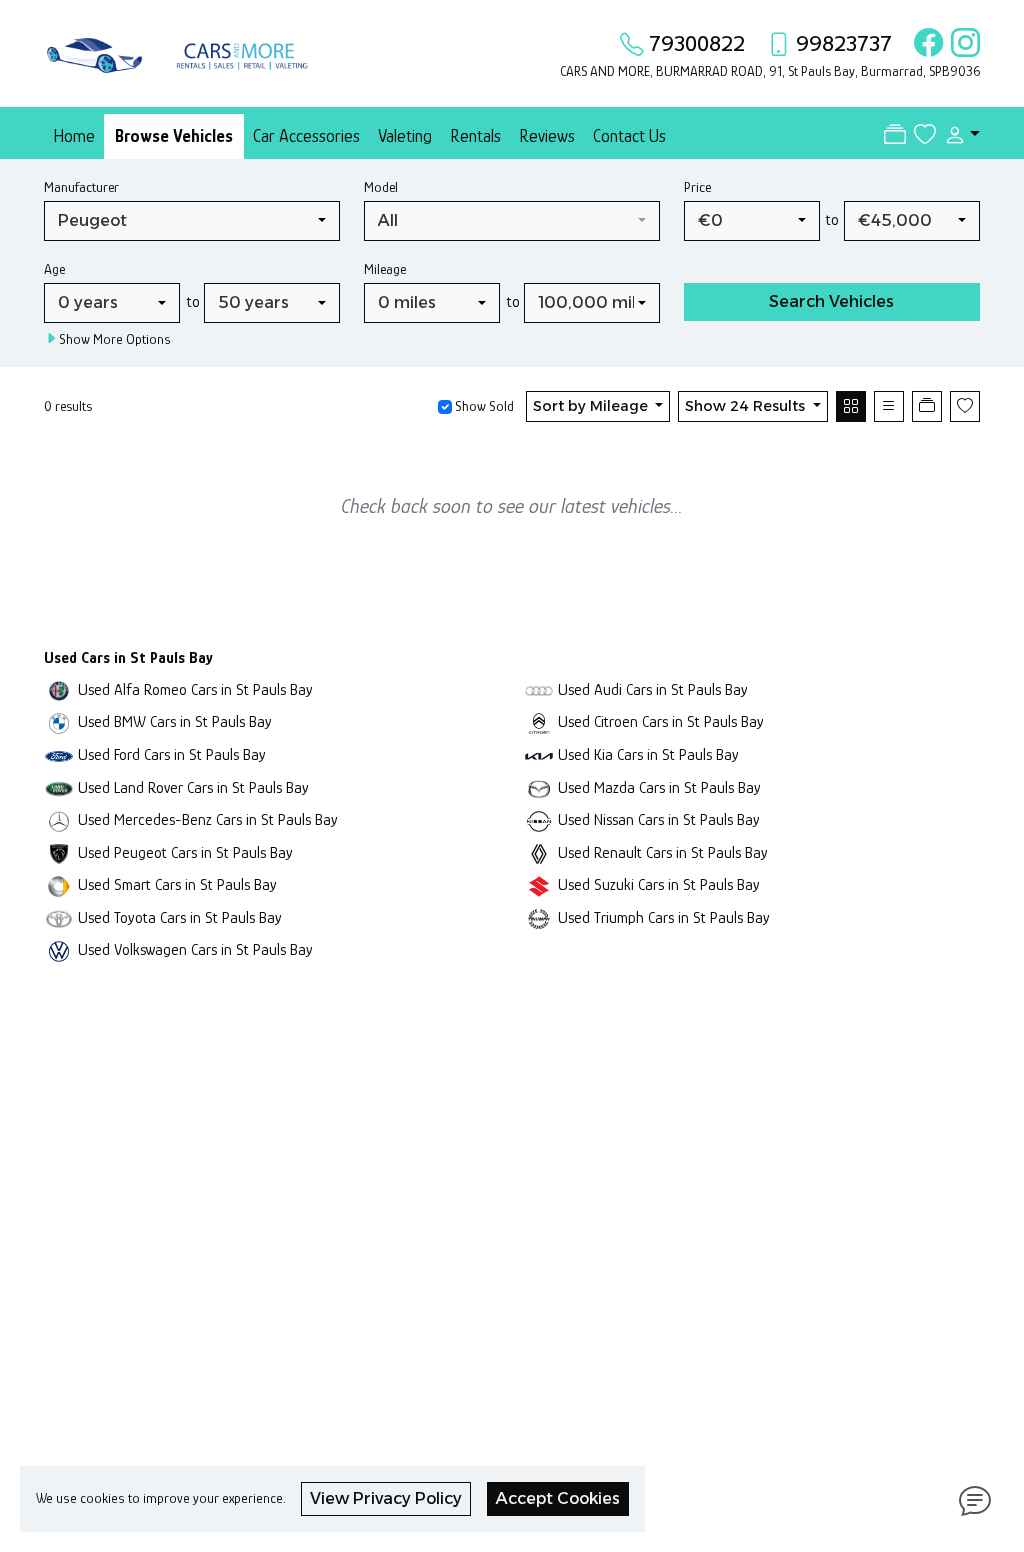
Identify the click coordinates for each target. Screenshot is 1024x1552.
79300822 (697, 43)
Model (381, 187)
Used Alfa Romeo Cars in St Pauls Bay (195, 689)
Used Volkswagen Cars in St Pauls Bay (195, 949)
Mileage (385, 269)
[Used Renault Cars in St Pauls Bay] (539, 852)
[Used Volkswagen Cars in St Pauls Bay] (59, 949)
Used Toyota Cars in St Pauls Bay (180, 917)
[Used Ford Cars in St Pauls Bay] (59, 754)
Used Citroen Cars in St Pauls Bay (661, 721)
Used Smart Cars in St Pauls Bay (177, 884)
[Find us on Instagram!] (961, 43)
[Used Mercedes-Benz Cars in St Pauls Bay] (59, 819)
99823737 (844, 43)
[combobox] (192, 221)
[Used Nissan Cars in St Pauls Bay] (539, 819)
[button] (958, 135)
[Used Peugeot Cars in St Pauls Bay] (59, 852)
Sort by (590, 406)
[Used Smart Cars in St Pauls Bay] (59, 884)
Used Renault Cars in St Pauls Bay (663, 852)
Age (54, 269)
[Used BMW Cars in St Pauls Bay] (59, 721)
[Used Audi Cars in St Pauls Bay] (539, 689)
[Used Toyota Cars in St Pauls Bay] (59, 917)
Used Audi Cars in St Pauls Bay (653, 689)
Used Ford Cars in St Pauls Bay (172, 754)
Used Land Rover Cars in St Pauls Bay (193, 787)
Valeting (405, 136)
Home (74, 136)
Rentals (475, 136)
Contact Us (629, 136)
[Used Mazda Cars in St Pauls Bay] (539, 787)
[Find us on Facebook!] (924, 43)
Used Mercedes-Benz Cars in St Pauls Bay (208, 819)
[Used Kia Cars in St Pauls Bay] (539, 754)
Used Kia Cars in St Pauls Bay (648, 754)
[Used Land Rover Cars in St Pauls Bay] (59, 787)
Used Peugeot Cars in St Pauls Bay (185, 852)
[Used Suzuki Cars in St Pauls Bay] (539, 884)
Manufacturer (81, 187)
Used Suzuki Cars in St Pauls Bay (659, 884)
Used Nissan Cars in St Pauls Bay (659, 819)
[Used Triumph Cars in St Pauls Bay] (539, 917)
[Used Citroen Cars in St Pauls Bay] (539, 721)
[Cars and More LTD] (181, 51)
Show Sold (483, 406)
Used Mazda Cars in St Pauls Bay (659, 787)
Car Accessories (306, 136)
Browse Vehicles (174, 136)
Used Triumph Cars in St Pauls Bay (664, 917)
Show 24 (745, 406)
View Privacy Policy (386, 1498)
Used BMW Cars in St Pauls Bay (175, 721)
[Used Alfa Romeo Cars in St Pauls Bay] (59, 689)
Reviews (547, 136)
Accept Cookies (558, 1498)
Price (697, 187)
